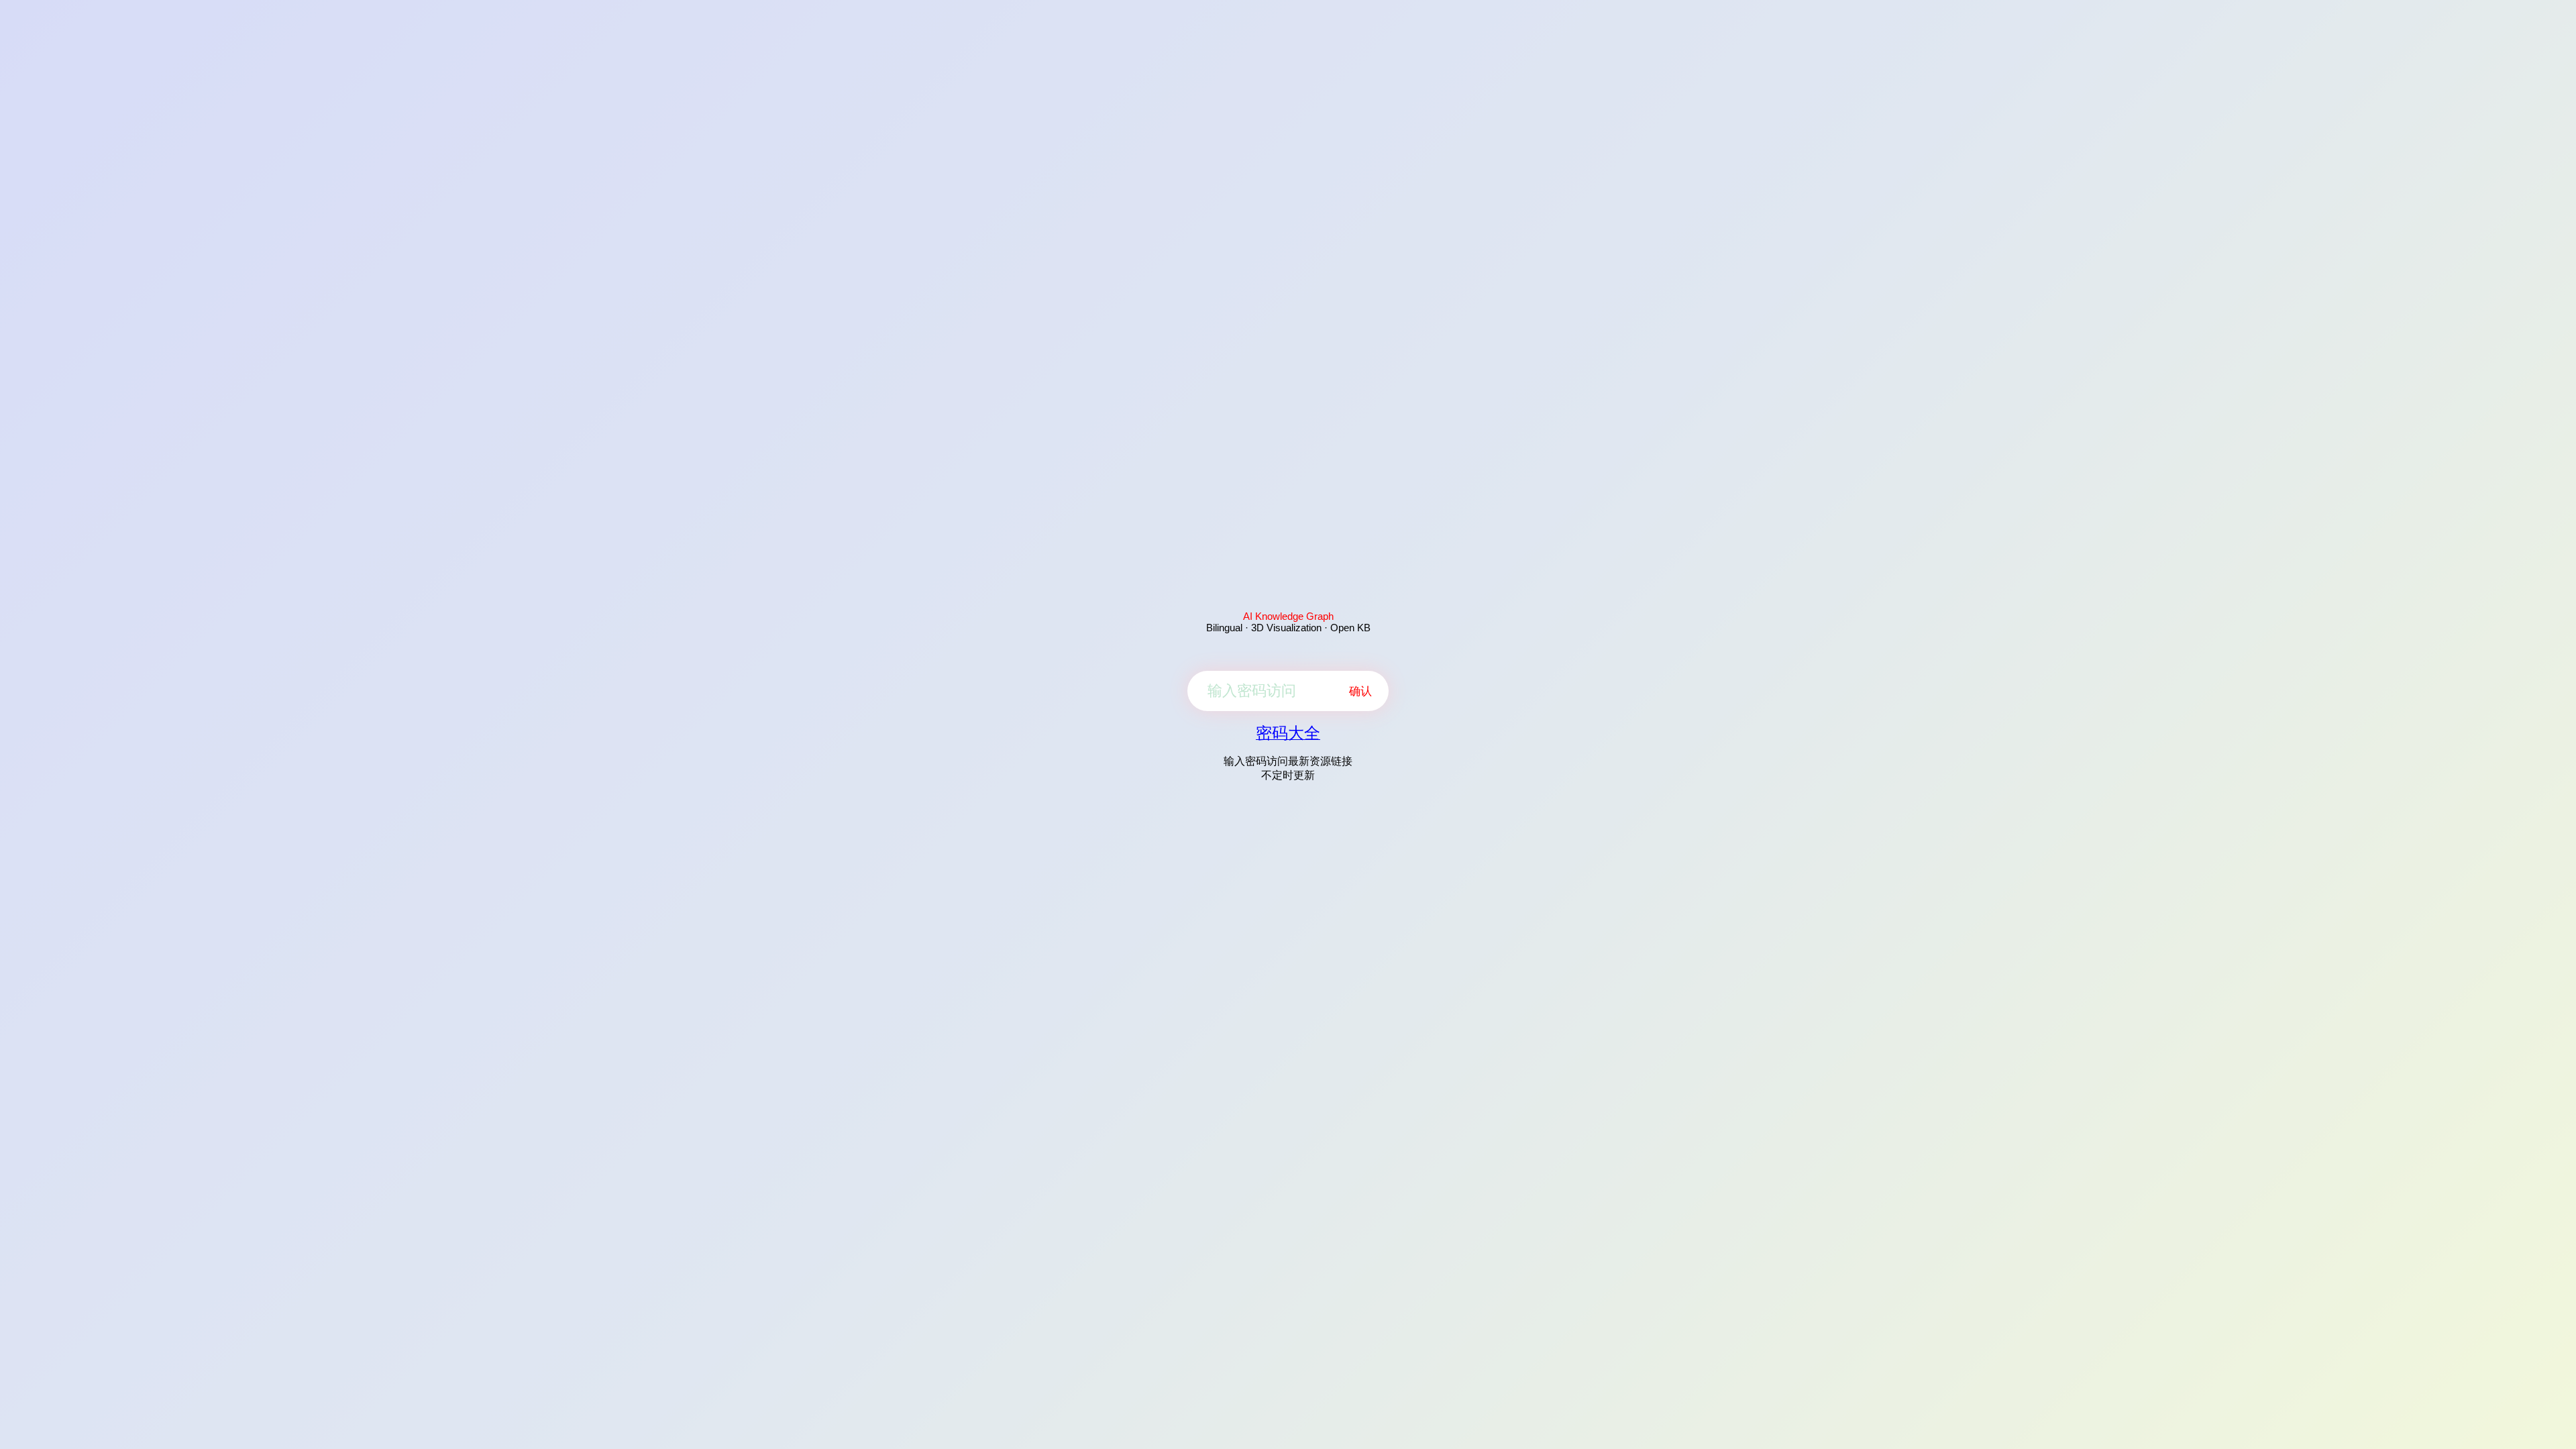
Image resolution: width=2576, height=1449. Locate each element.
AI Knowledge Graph (1288, 616)
